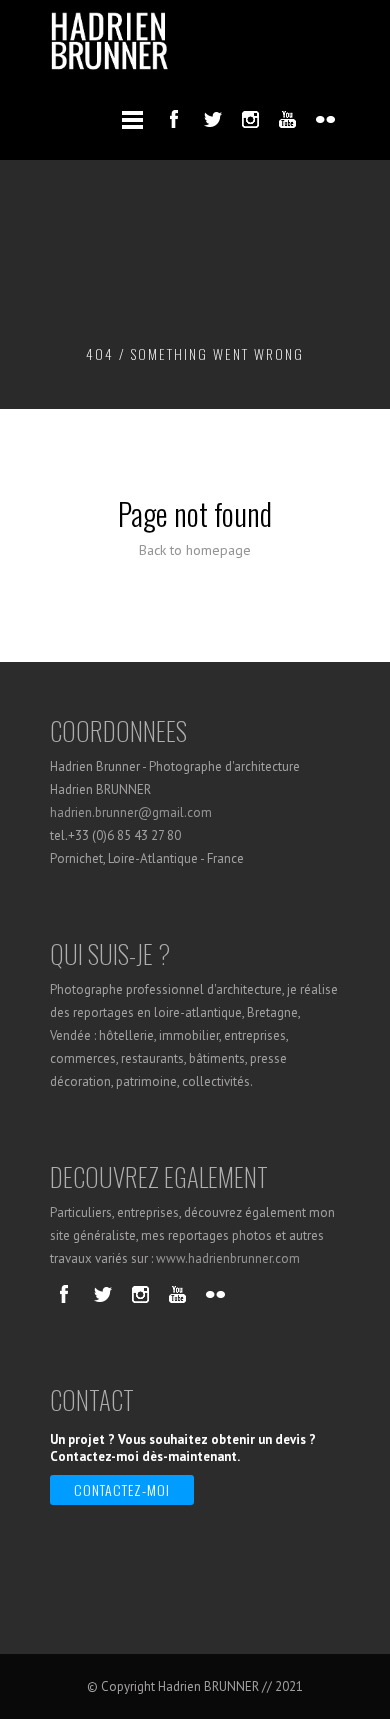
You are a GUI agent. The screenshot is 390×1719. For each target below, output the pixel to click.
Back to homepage (195, 550)
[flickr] (326, 119)
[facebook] (174, 119)
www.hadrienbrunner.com (228, 1258)
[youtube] (288, 119)
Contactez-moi (122, 1489)
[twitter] (212, 119)
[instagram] (250, 119)
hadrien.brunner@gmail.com (131, 812)
